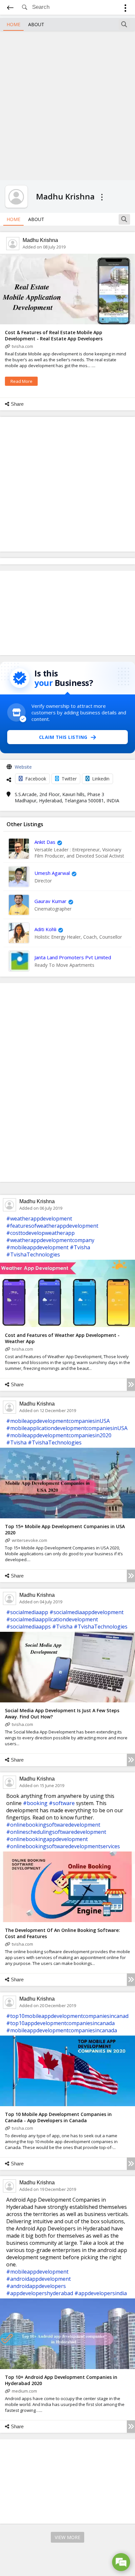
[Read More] (131, 1385)
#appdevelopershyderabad (40, 2293)
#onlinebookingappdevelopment (47, 1839)
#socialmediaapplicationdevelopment (52, 1619)
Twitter (69, 779)
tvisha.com (22, 346)
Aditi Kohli (45, 929)
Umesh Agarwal (52, 873)
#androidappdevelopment (39, 2279)
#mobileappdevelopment (37, 1247)
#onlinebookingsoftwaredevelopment (53, 1825)
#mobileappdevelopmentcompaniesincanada (62, 2030)
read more (21, 381)
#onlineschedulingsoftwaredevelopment (56, 1832)
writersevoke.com (29, 1540)
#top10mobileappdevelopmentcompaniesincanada (69, 2016)
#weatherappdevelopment (39, 1219)
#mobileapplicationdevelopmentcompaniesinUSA (67, 1428)
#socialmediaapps (29, 1627)
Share (17, 404)
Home (13, 24)
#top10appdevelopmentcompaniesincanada (60, 2023)
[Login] (125, 9)
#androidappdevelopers (36, 2286)
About (36, 24)
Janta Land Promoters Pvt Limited (73, 957)
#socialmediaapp (27, 1612)
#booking (35, 1803)
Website (23, 767)
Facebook (36, 779)
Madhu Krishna (40, 240)
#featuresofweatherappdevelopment (52, 1226)
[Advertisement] (67, 105)
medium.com (24, 2391)
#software (62, 1803)
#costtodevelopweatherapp (40, 1233)
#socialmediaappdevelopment (87, 1612)
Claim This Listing (63, 737)
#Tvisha (80, 1247)
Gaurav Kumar (50, 901)
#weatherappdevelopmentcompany (50, 1240)
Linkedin (101, 779)
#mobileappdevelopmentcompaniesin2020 (59, 1435)
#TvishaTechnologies (33, 1254)
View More (67, 2537)
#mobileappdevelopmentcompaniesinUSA (58, 1421)
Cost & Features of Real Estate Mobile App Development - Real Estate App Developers (54, 335)
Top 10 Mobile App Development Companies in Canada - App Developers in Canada (58, 2117)
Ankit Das (45, 842)
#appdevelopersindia (101, 2293)
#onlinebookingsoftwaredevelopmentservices (63, 1846)
